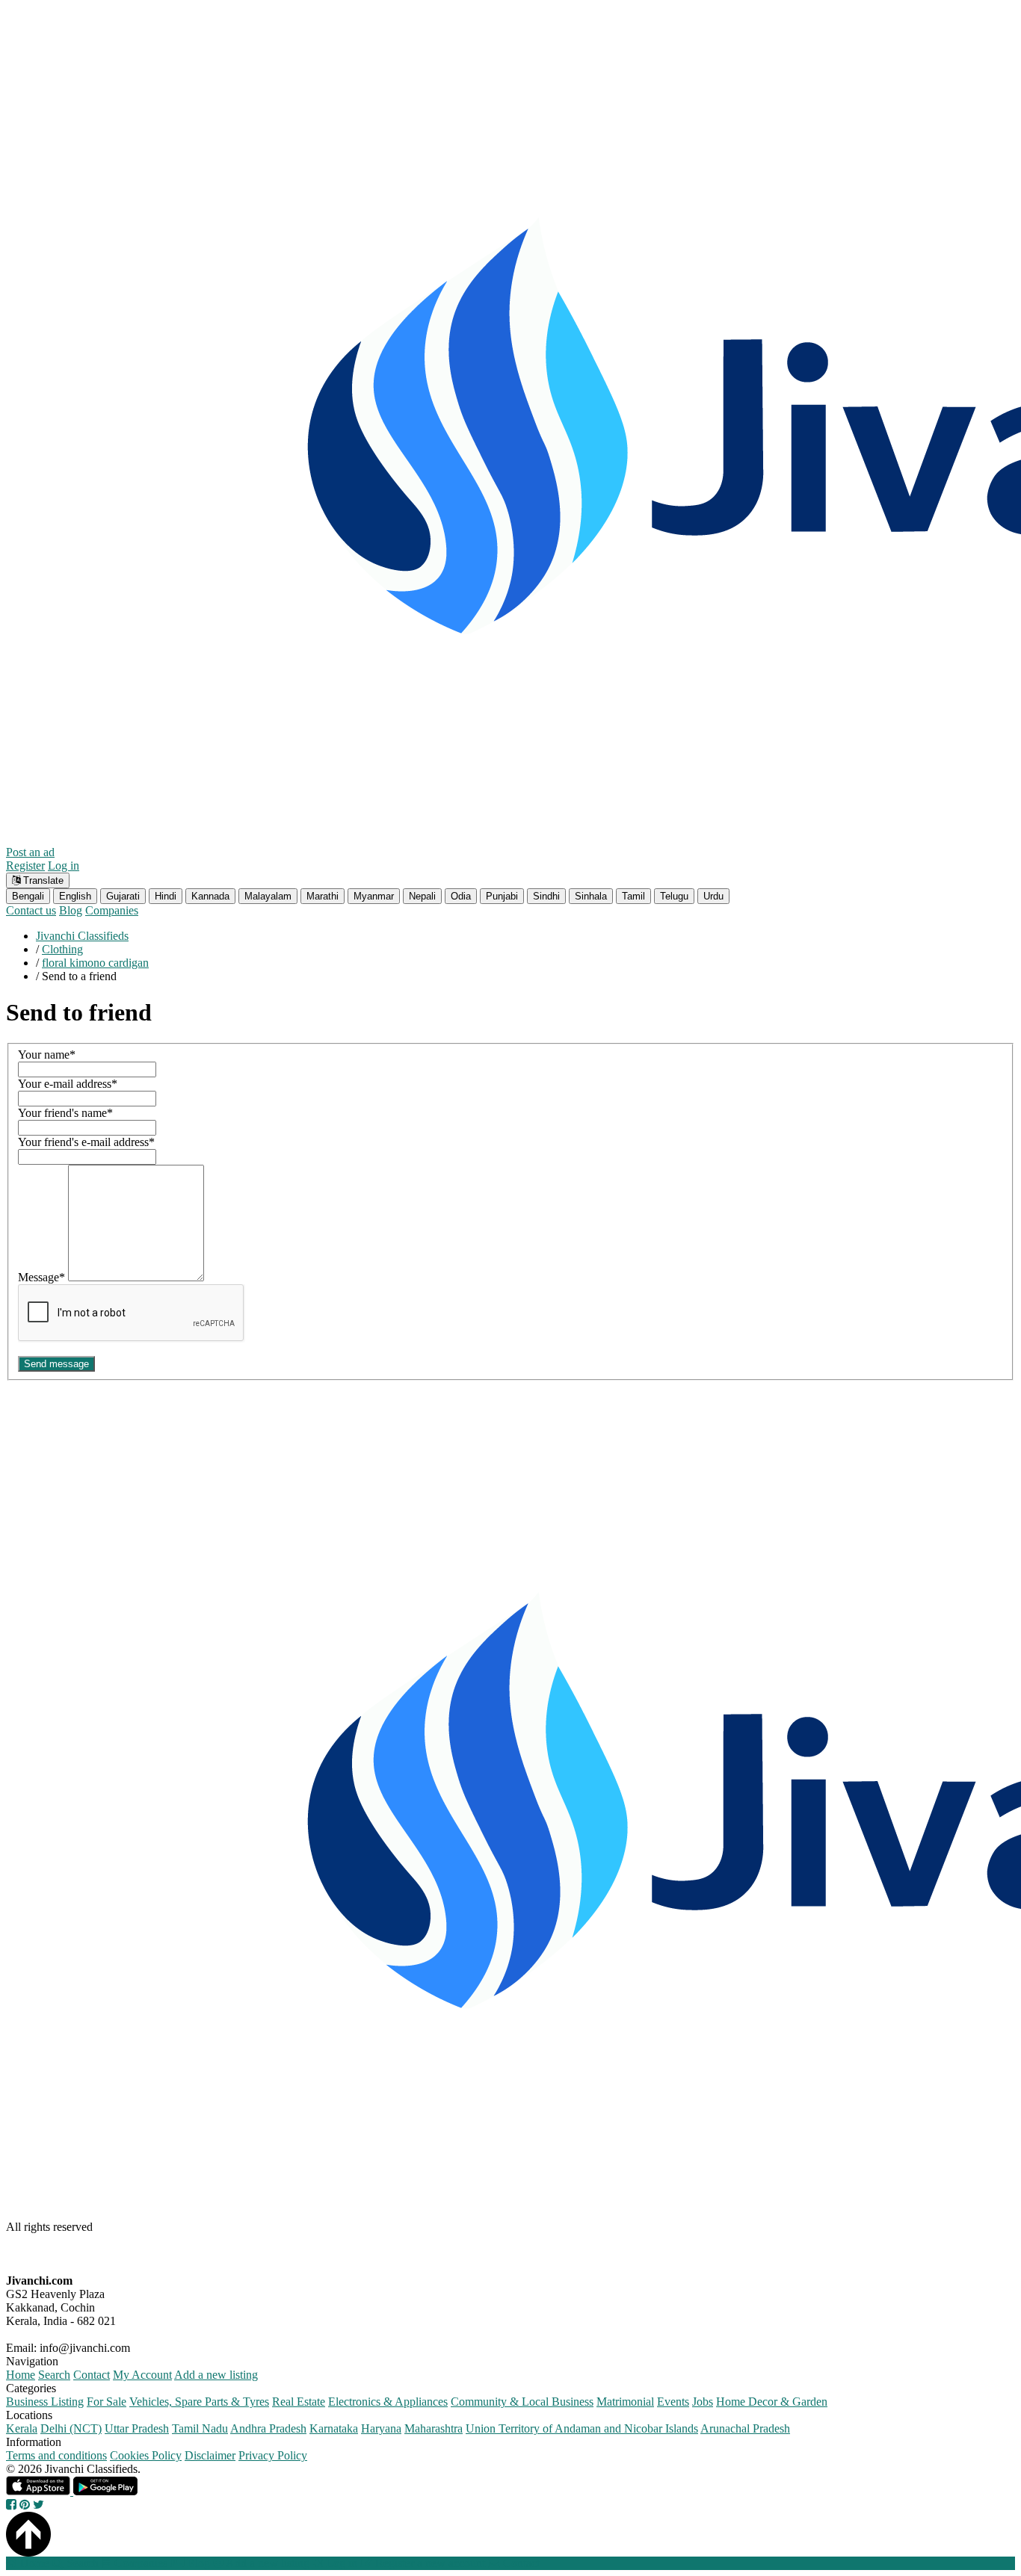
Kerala (22, 2428)
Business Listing (45, 2402)
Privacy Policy (273, 2455)
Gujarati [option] (123, 896)
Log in (64, 866)
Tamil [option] (633, 896)
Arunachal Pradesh (745, 2428)
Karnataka (334, 2428)
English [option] (75, 896)
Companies (112, 910)
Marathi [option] (323, 896)
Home (21, 2375)
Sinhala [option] (591, 896)
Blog (71, 910)
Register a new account (429, 2563)
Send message (56, 1364)
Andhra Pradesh (268, 2428)
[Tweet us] (38, 2505)
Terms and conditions (56, 2455)
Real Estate (299, 2402)
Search (54, 2375)
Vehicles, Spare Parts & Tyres (199, 2402)
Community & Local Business (522, 2402)
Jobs (703, 2402)
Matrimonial (625, 2402)
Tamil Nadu (200, 2428)
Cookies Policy (146, 2455)
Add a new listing (216, 2375)
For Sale (107, 2402)
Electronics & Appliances (388, 2402)
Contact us (31, 910)
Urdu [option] (713, 896)
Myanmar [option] (374, 896)
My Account (142, 2375)
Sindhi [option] (546, 896)
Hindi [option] (166, 896)
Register (25, 866)
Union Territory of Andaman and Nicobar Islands (582, 2428)
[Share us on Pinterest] (25, 2505)
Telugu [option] (674, 896)
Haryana (381, 2428)
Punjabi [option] (502, 896)
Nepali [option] (422, 896)
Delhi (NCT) (71, 2428)
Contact (92, 2375)
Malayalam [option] (268, 896)
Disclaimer (210, 2455)
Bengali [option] (28, 896)
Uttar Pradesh (137, 2428)
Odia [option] (461, 896)
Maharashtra (434, 2428)
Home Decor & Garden (772, 2402)
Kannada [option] (210, 896)
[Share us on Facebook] (11, 2505)
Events (673, 2402)
